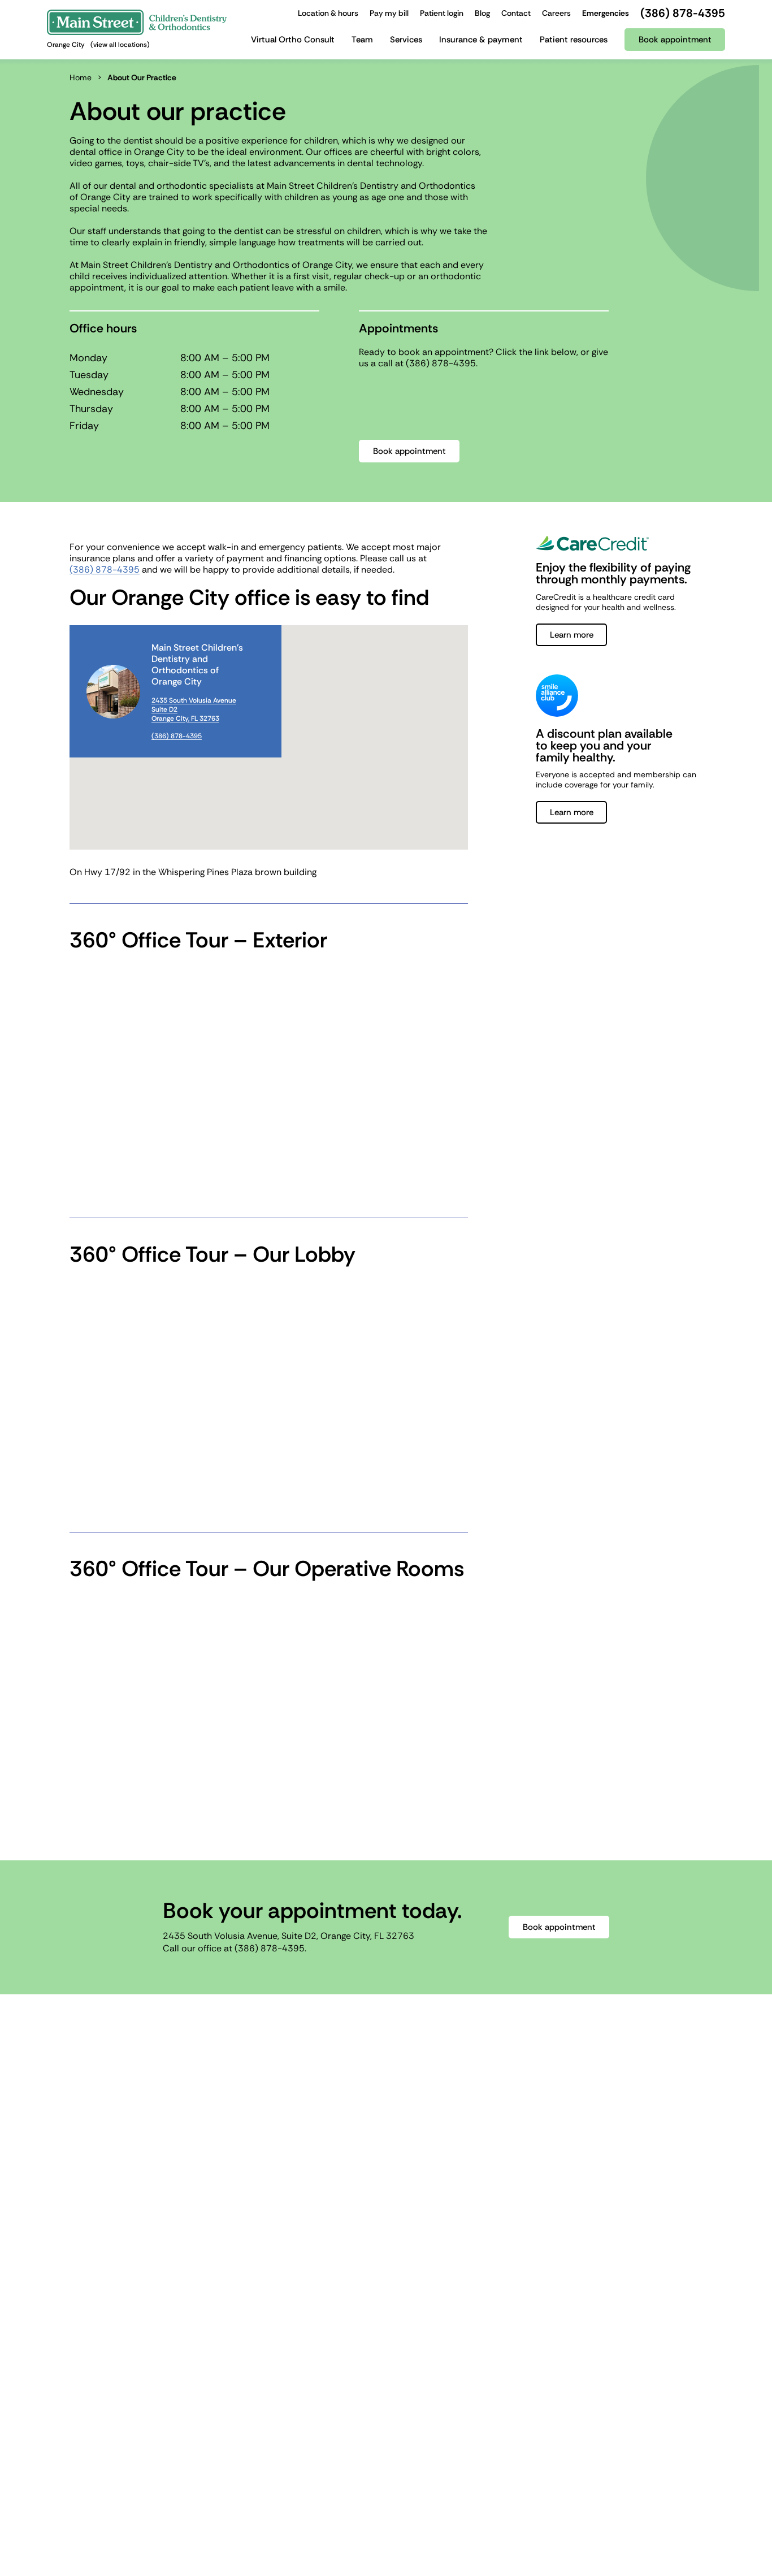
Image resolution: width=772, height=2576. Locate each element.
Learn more (572, 635)
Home (81, 77)
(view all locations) (120, 45)
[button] (269, 737)
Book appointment (409, 451)
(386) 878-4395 (441, 363)
